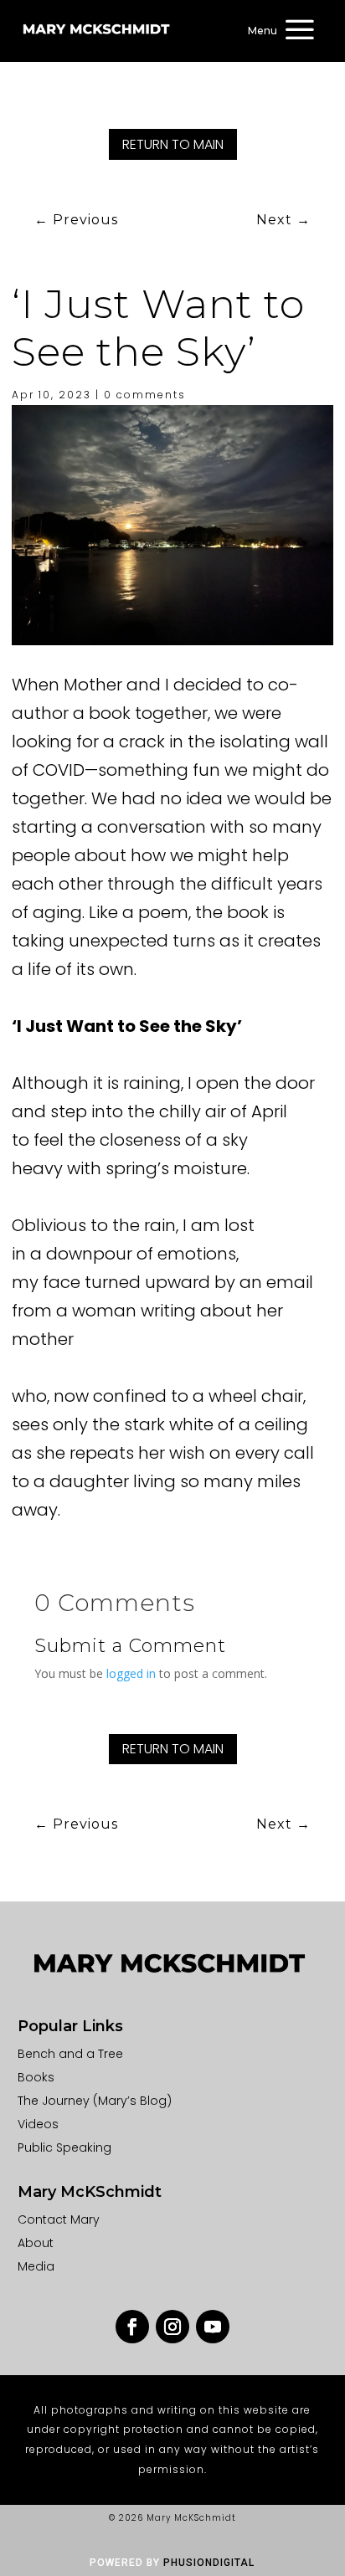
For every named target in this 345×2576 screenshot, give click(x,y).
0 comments (145, 395)
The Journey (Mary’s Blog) (95, 2101)
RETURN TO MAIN (173, 144)
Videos (38, 2124)
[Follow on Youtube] (213, 2327)
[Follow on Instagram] (172, 2327)
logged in (131, 1673)
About (36, 2243)
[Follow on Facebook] (132, 2327)
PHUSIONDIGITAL (209, 2563)
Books (36, 2077)
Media (36, 2266)
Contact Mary (59, 2219)
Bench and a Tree (70, 2054)
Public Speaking (64, 2148)
